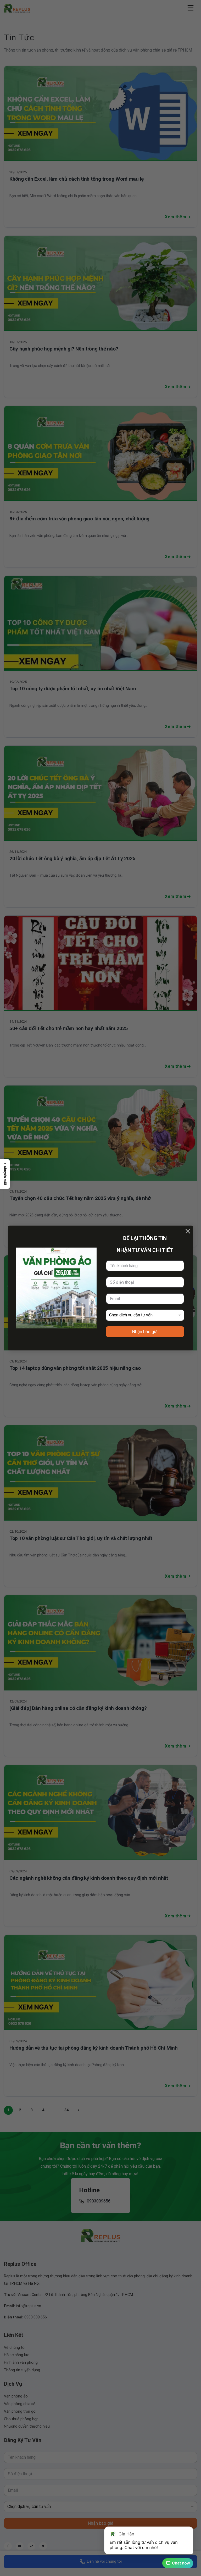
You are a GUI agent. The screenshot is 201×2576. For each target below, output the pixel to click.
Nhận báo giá (145, 1332)
